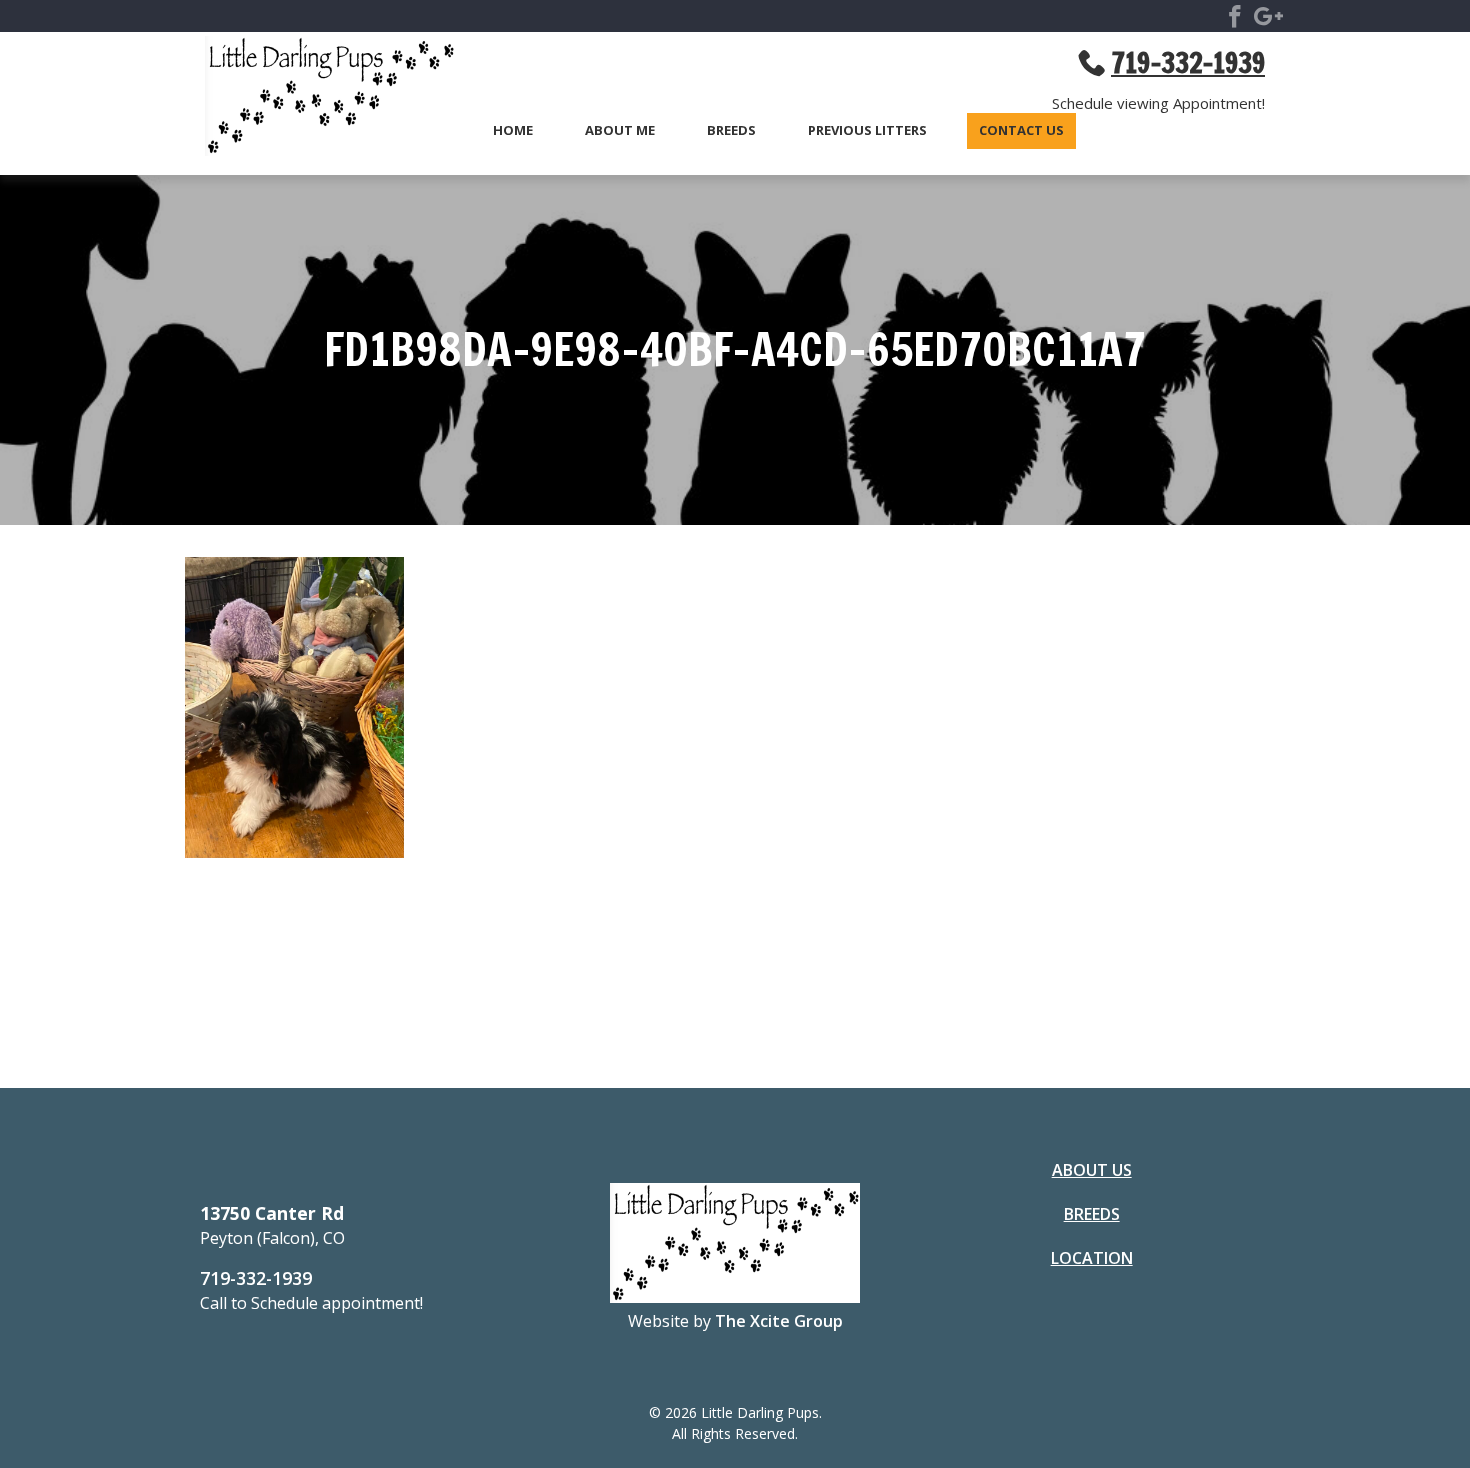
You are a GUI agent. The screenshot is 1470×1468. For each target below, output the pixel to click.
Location (1092, 1258)
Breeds (731, 131)
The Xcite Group (779, 1321)
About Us (1092, 1170)
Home (513, 131)
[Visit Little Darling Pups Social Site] (1235, 20)
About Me (620, 131)
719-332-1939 (256, 1278)
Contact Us (1021, 131)
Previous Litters (867, 131)
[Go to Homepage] (320, 99)
